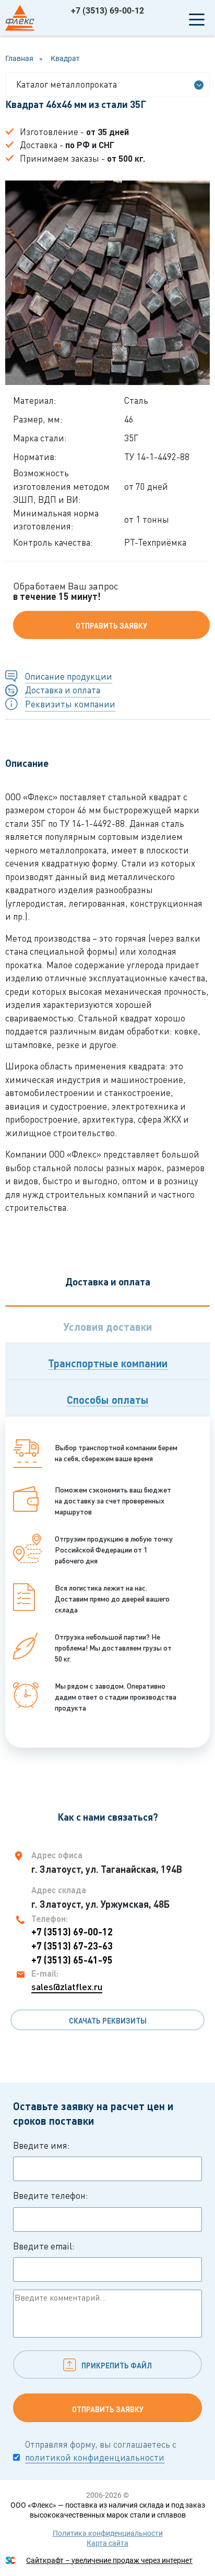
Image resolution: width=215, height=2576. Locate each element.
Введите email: (44, 2246)
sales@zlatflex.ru (67, 1987)
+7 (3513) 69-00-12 (107, 11)
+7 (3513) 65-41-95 (72, 1960)
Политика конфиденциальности (108, 2533)
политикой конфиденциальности (95, 2457)
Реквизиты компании (70, 704)
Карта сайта (107, 2543)
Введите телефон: (51, 2195)
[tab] (107, 1324)
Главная (19, 58)
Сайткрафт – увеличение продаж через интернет (109, 2560)
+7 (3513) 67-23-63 (72, 1946)
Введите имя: (41, 2145)
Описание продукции (69, 676)
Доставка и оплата (63, 690)
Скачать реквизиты (108, 2021)
